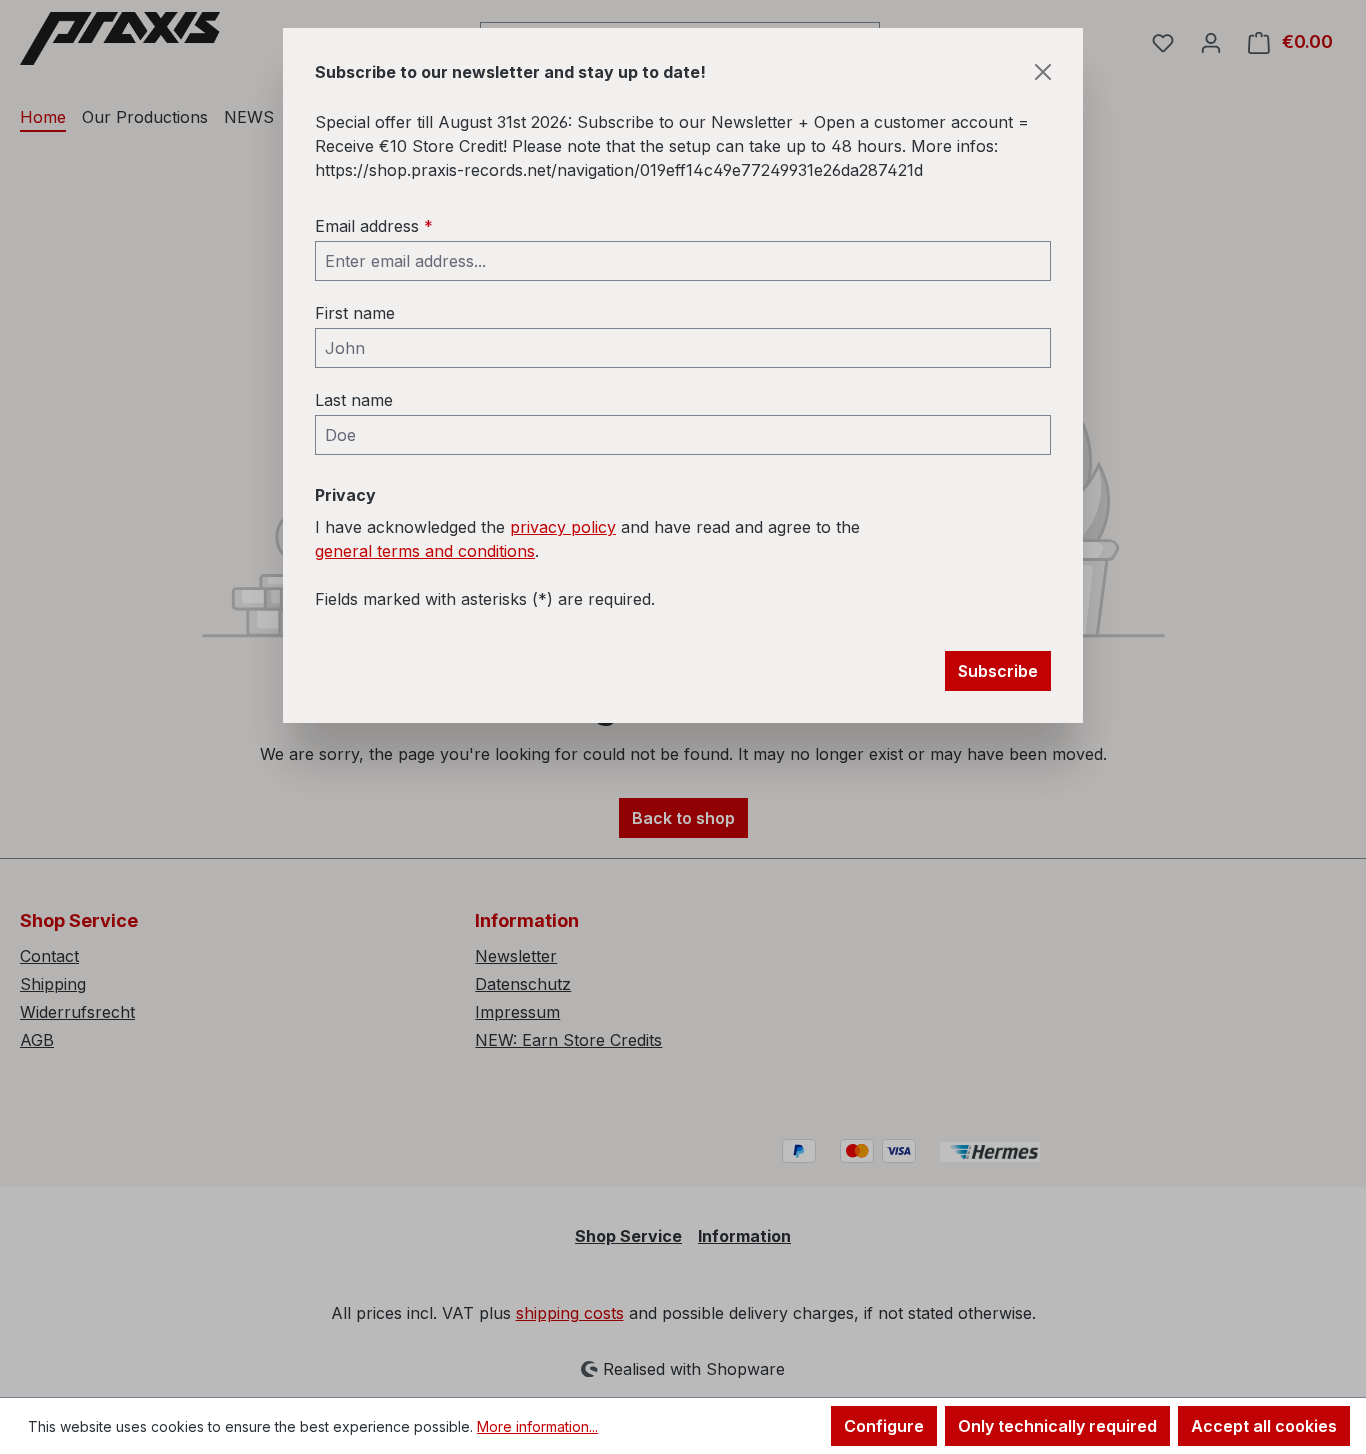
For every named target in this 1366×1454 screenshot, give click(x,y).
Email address (374, 226)
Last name (354, 400)
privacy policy (563, 527)
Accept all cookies (1264, 1426)
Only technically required (1057, 1426)
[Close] (1043, 72)
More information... (537, 1426)
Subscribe (998, 671)
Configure (884, 1426)
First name (355, 313)
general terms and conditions (425, 551)
